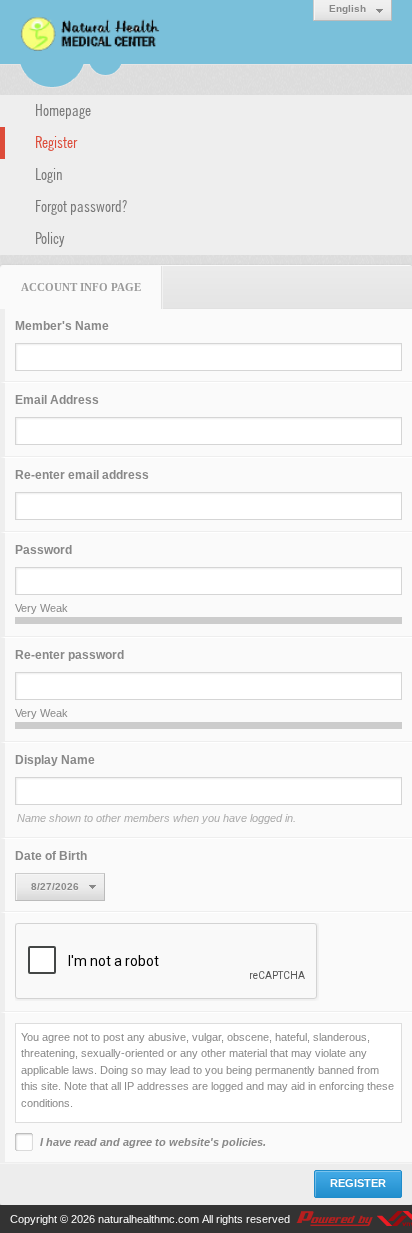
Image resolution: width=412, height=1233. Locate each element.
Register (56, 141)
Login (49, 173)
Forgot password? (81, 205)
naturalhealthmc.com (148, 1219)
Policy (50, 237)
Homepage (63, 109)
